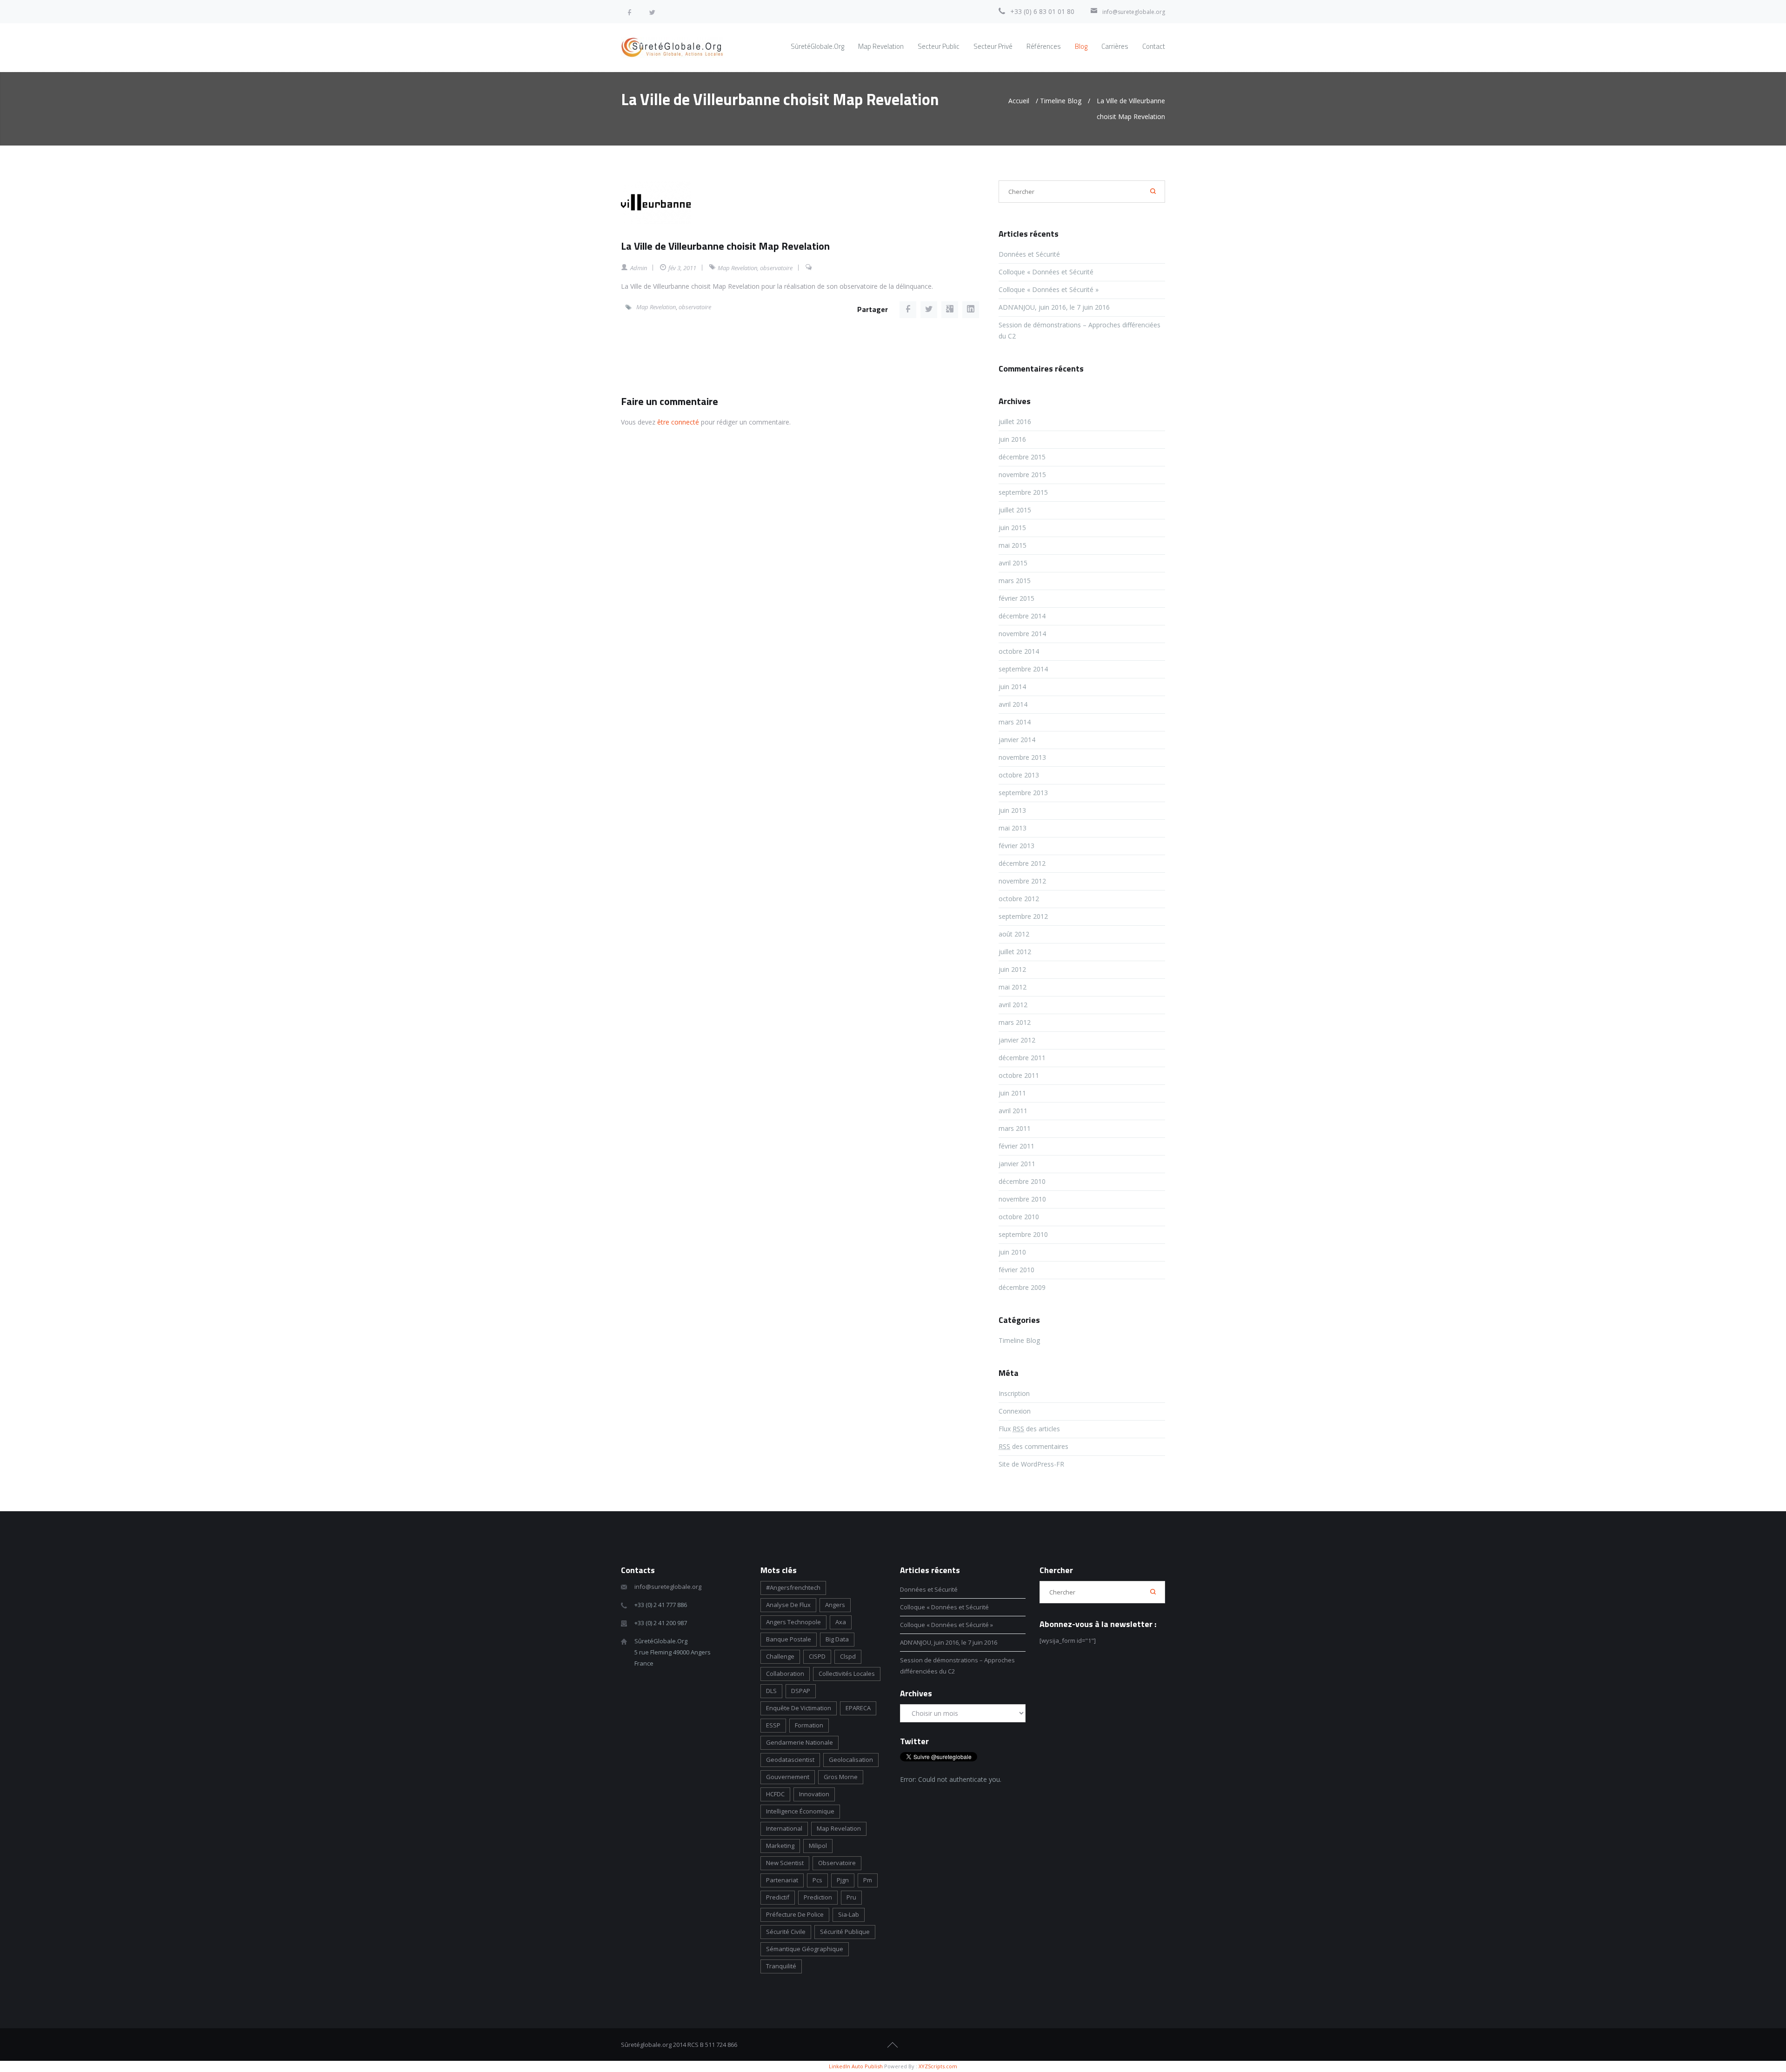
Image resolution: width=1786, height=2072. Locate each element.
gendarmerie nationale (800, 1742)
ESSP (773, 1725)
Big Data (837, 1639)
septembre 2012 (1023, 916)
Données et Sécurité (1029, 254)
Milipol (818, 1846)
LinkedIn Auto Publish (856, 2066)
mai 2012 (1013, 987)
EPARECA (858, 1708)
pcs (817, 1880)
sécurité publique (845, 1932)
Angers (835, 1605)
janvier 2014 (1017, 740)
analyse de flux (788, 1605)
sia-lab (849, 1914)
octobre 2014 (1019, 651)
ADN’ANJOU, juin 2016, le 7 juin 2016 (1054, 307)
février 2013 (1016, 846)
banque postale (789, 1639)
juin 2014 (1012, 687)
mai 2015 (1013, 545)
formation (809, 1725)
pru (851, 1897)
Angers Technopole (793, 1622)
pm (868, 1880)
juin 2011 (1012, 1093)
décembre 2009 (1022, 1287)
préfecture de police (795, 1914)
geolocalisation (851, 1760)
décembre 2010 (1022, 1181)
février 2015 (1016, 598)
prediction (818, 1897)
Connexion (1015, 1411)
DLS (771, 1691)
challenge (780, 1656)
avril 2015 (1013, 563)
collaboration (785, 1674)
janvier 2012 (1017, 1040)
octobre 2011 (1019, 1075)
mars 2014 (1015, 722)
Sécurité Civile (786, 1932)
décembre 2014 (1022, 616)
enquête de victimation (799, 1708)
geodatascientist (790, 1760)
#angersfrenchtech (793, 1587)
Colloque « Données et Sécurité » (1049, 289)
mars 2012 (1015, 1022)
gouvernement (788, 1777)
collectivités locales (847, 1674)
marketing (780, 1846)
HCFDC (775, 1794)
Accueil (1019, 101)
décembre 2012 (1022, 863)
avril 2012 (1013, 1005)
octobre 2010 (1019, 1217)
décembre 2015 (1022, 457)
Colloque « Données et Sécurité (1047, 272)
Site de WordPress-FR (1031, 1464)
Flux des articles (1029, 1429)
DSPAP (801, 1691)
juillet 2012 (1015, 952)
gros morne (841, 1777)
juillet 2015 (1015, 510)
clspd (848, 1656)
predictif (778, 1897)
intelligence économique (800, 1811)
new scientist (785, 1863)
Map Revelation (737, 268)
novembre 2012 (1022, 881)
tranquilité (781, 1966)
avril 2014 (1013, 704)
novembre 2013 (1022, 757)
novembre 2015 (1022, 475)
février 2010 (1016, 1270)
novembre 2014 (1022, 634)
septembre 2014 (1023, 669)
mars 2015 (1015, 581)
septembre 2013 (1023, 793)
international (784, 1828)
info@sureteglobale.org (1134, 12)
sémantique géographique (805, 1949)
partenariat (782, 1880)
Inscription (1014, 1393)
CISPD (817, 1656)
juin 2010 (1012, 1252)
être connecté (678, 422)
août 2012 (1014, 934)
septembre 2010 (1023, 1234)
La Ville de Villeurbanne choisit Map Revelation (725, 246)
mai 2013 (1013, 828)
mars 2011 (1015, 1128)
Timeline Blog (1061, 101)
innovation (814, 1794)
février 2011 (1016, 1146)
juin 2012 (1012, 969)
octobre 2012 (1019, 899)
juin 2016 (1012, 439)
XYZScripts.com (938, 2066)
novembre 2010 (1022, 1199)
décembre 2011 (1022, 1058)
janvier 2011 (1017, 1164)
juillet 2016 (1015, 422)
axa (841, 1622)
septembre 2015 (1023, 492)
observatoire (776, 268)
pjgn (843, 1880)
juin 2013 (1012, 810)
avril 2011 (1013, 1111)
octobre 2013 (1019, 775)
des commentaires (1033, 1446)
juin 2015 (1012, 528)
